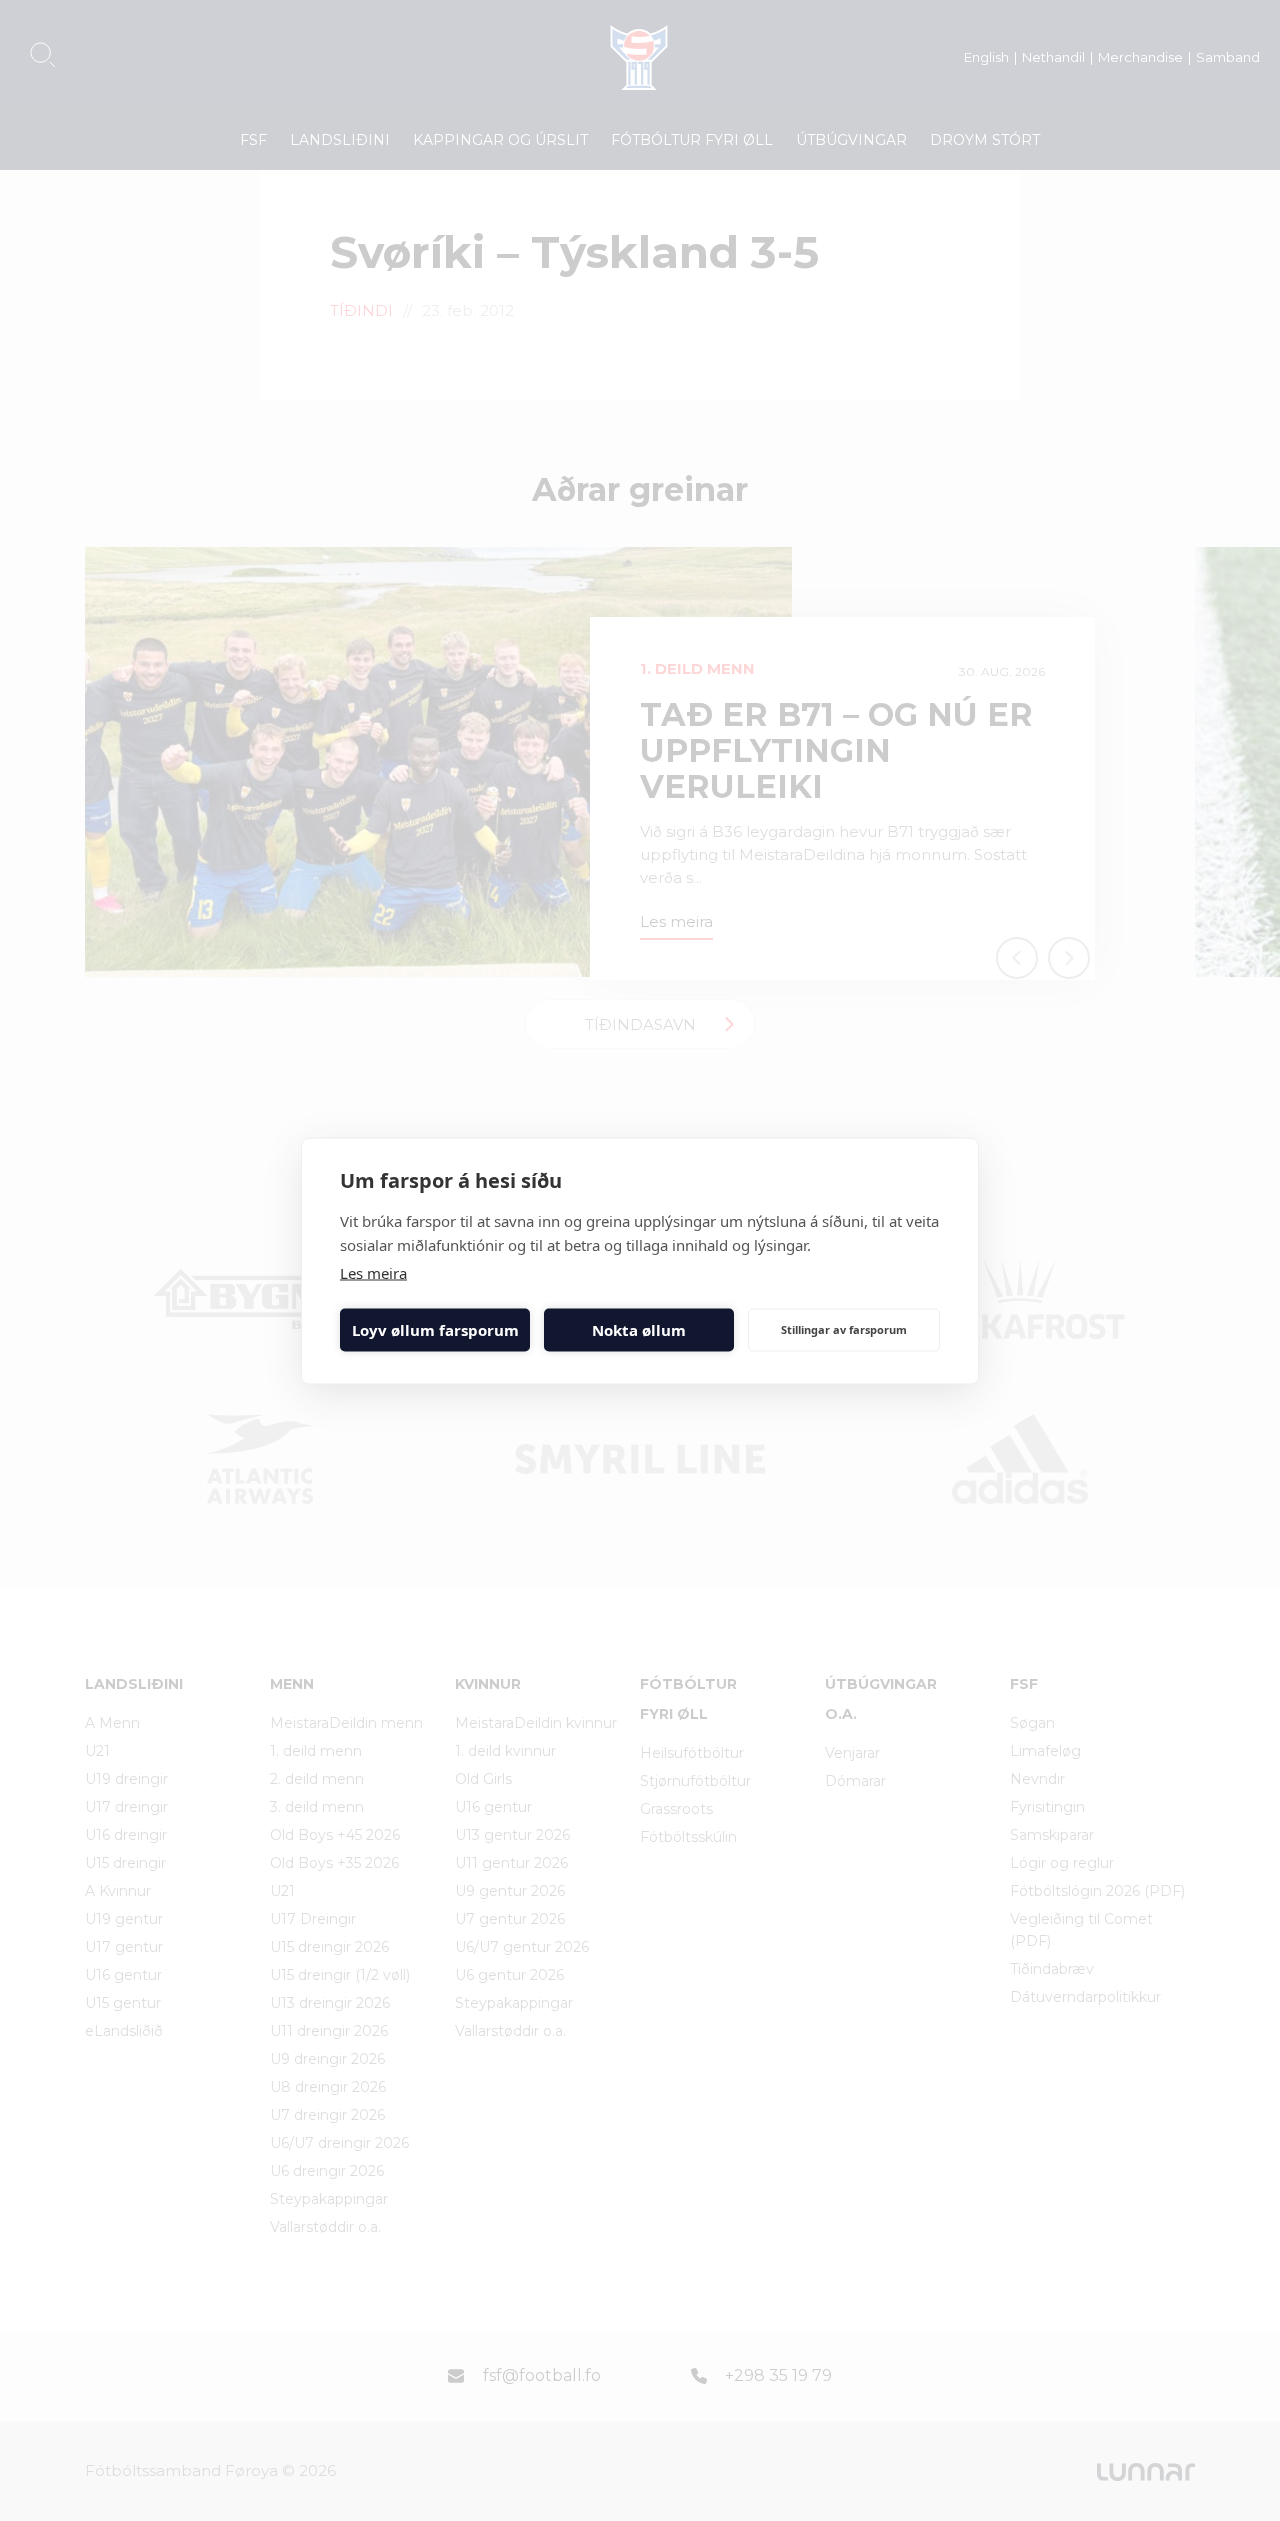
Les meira (373, 1272)
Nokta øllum (639, 1330)
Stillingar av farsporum (844, 1329)
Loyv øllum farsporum (435, 1330)
